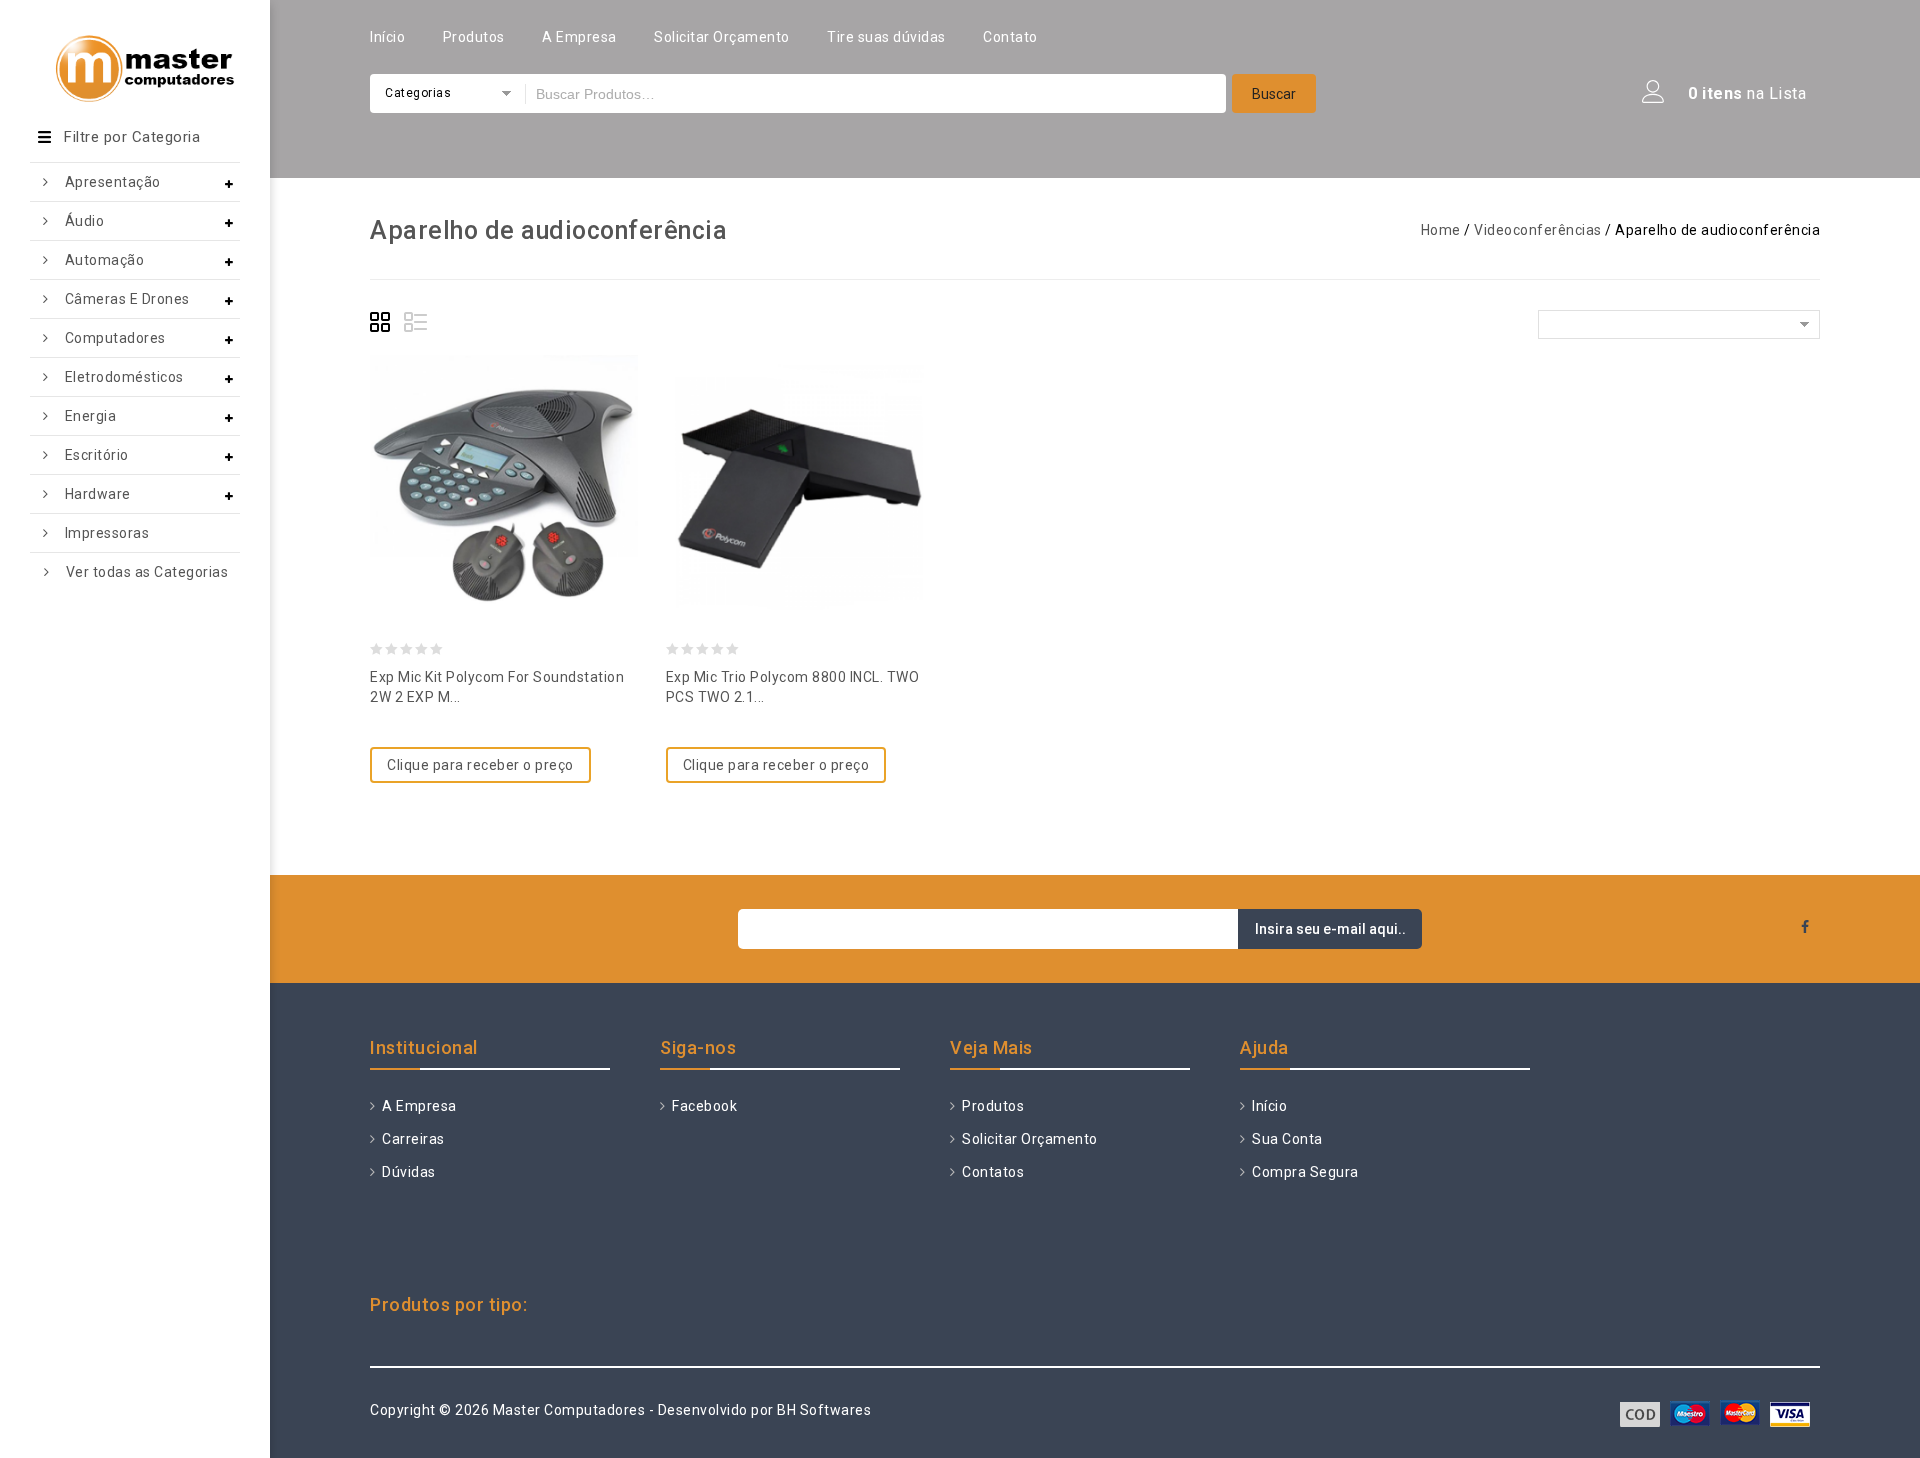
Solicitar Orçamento (722, 37)
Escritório (97, 455)
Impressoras (107, 533)
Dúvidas (407, 1172)
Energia (91, 416)
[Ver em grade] (383, 325)
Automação (105, 260)
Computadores (115, 338)
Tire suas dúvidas (886, 37)
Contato (1010, 37)
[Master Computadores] (135, 53)
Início (387, 37)
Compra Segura (1304, 1172)
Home (1441, 230)
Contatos (991, 1172)
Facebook (703, 1106)
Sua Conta (1286, 1139)
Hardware (98, 494)
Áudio (85, 221)
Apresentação (113, 182)
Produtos (474, 37)
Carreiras (412, 1139)
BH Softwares (824, 1410)
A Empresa (579, 37)
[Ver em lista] (417, 325)
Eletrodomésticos (124, 377)
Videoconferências (1538, 230)
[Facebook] (1805, 927)
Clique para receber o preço (480, 765)
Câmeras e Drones (127, 299)
